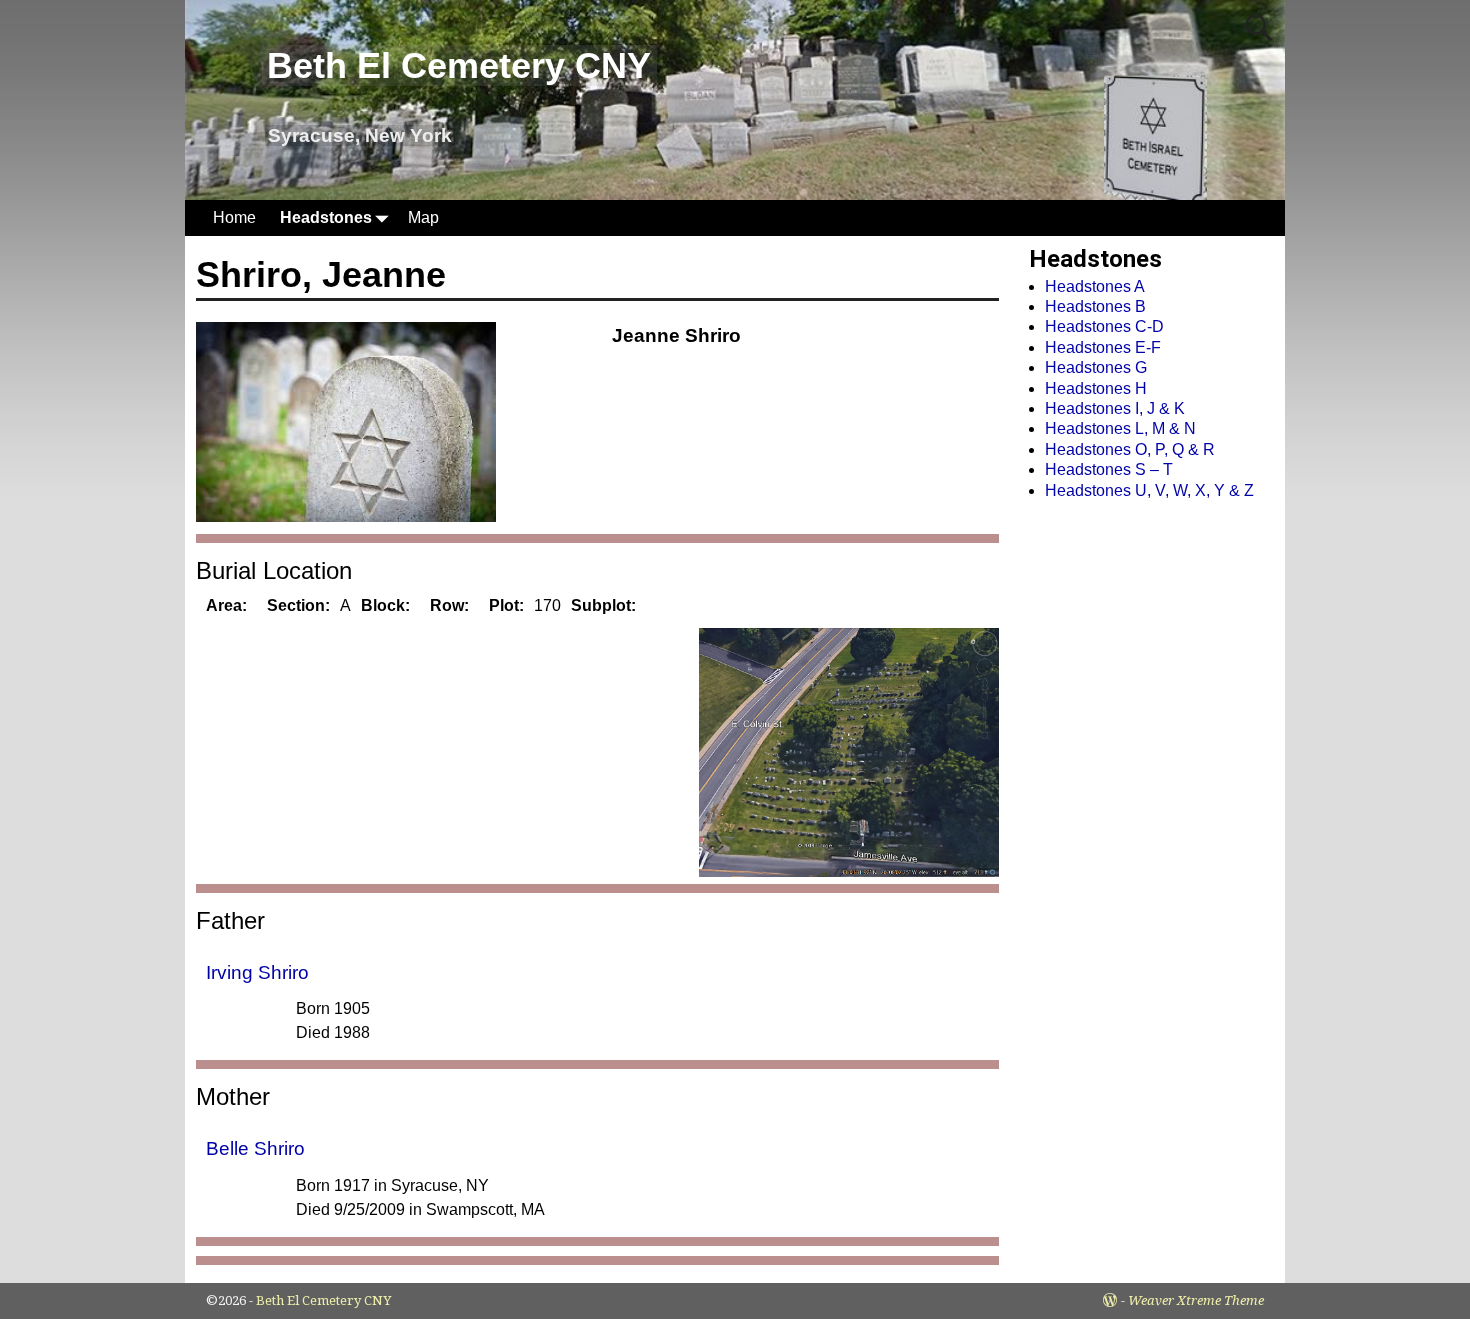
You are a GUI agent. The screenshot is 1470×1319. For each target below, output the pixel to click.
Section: (298, 605)
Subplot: (603, 605)
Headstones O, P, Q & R (1130, 449)
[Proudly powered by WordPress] (1110, 1300)
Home (234, 217)
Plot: (506, 605)
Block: (385, 605)
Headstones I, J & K (1115, 408)
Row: (449, 605)
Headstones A (1095, 286)
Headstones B (1095, 306)
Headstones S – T (1109, 469)
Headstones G (1096, 367)
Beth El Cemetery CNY (459, 65)
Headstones (326, 217)
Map (423, 217)
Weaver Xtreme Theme (1196, 1300)
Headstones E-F (1103, 347)
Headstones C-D (1104, 326)
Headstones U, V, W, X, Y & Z (1149, 490)
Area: (226, 605)
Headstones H (1096, 388)
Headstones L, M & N (1120, 428)
